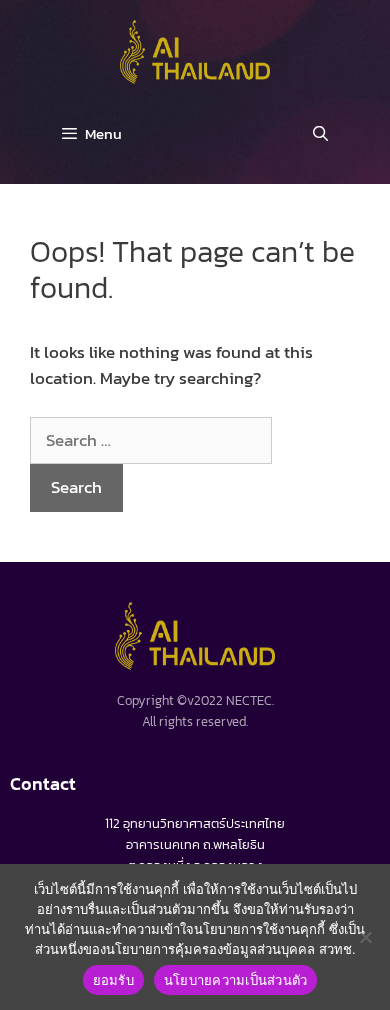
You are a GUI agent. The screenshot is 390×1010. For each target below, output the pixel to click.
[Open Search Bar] (320, 134)
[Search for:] (151, 440)
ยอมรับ (113, 980)
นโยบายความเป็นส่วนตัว (236, 980)
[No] (365, 937)
